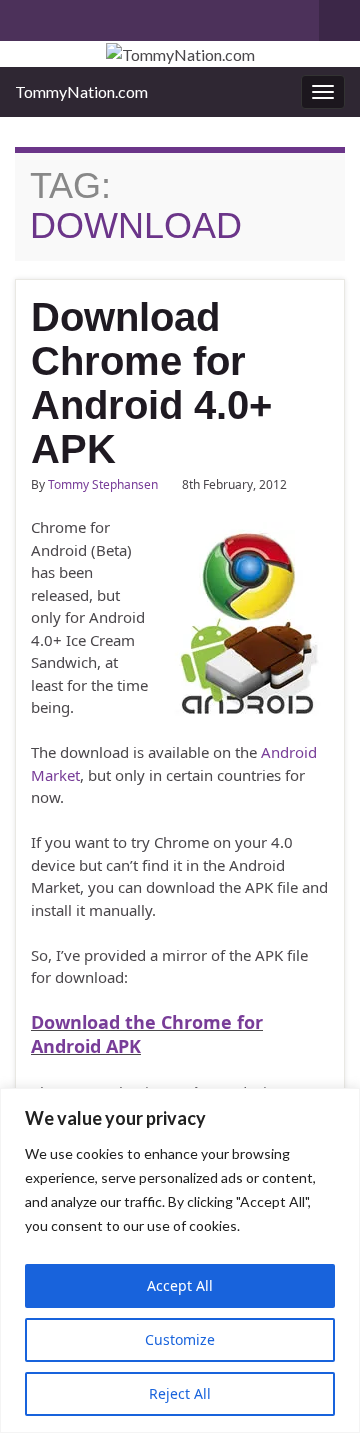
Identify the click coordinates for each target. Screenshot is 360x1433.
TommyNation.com (81, 91)
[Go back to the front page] (180, 54)
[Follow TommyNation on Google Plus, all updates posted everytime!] (101, 16)
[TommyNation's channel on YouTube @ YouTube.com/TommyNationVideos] (56, 16)
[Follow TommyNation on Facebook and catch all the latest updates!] (133, 16)
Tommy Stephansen (103, 484)
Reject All (180, 1393)
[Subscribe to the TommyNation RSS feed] (24, 16)
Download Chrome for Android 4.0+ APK (151, 383)
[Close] (339, 1105)
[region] (180, 1260)
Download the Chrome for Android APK (147, 1034)
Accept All (180, 1285)
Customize (180, 1339)
